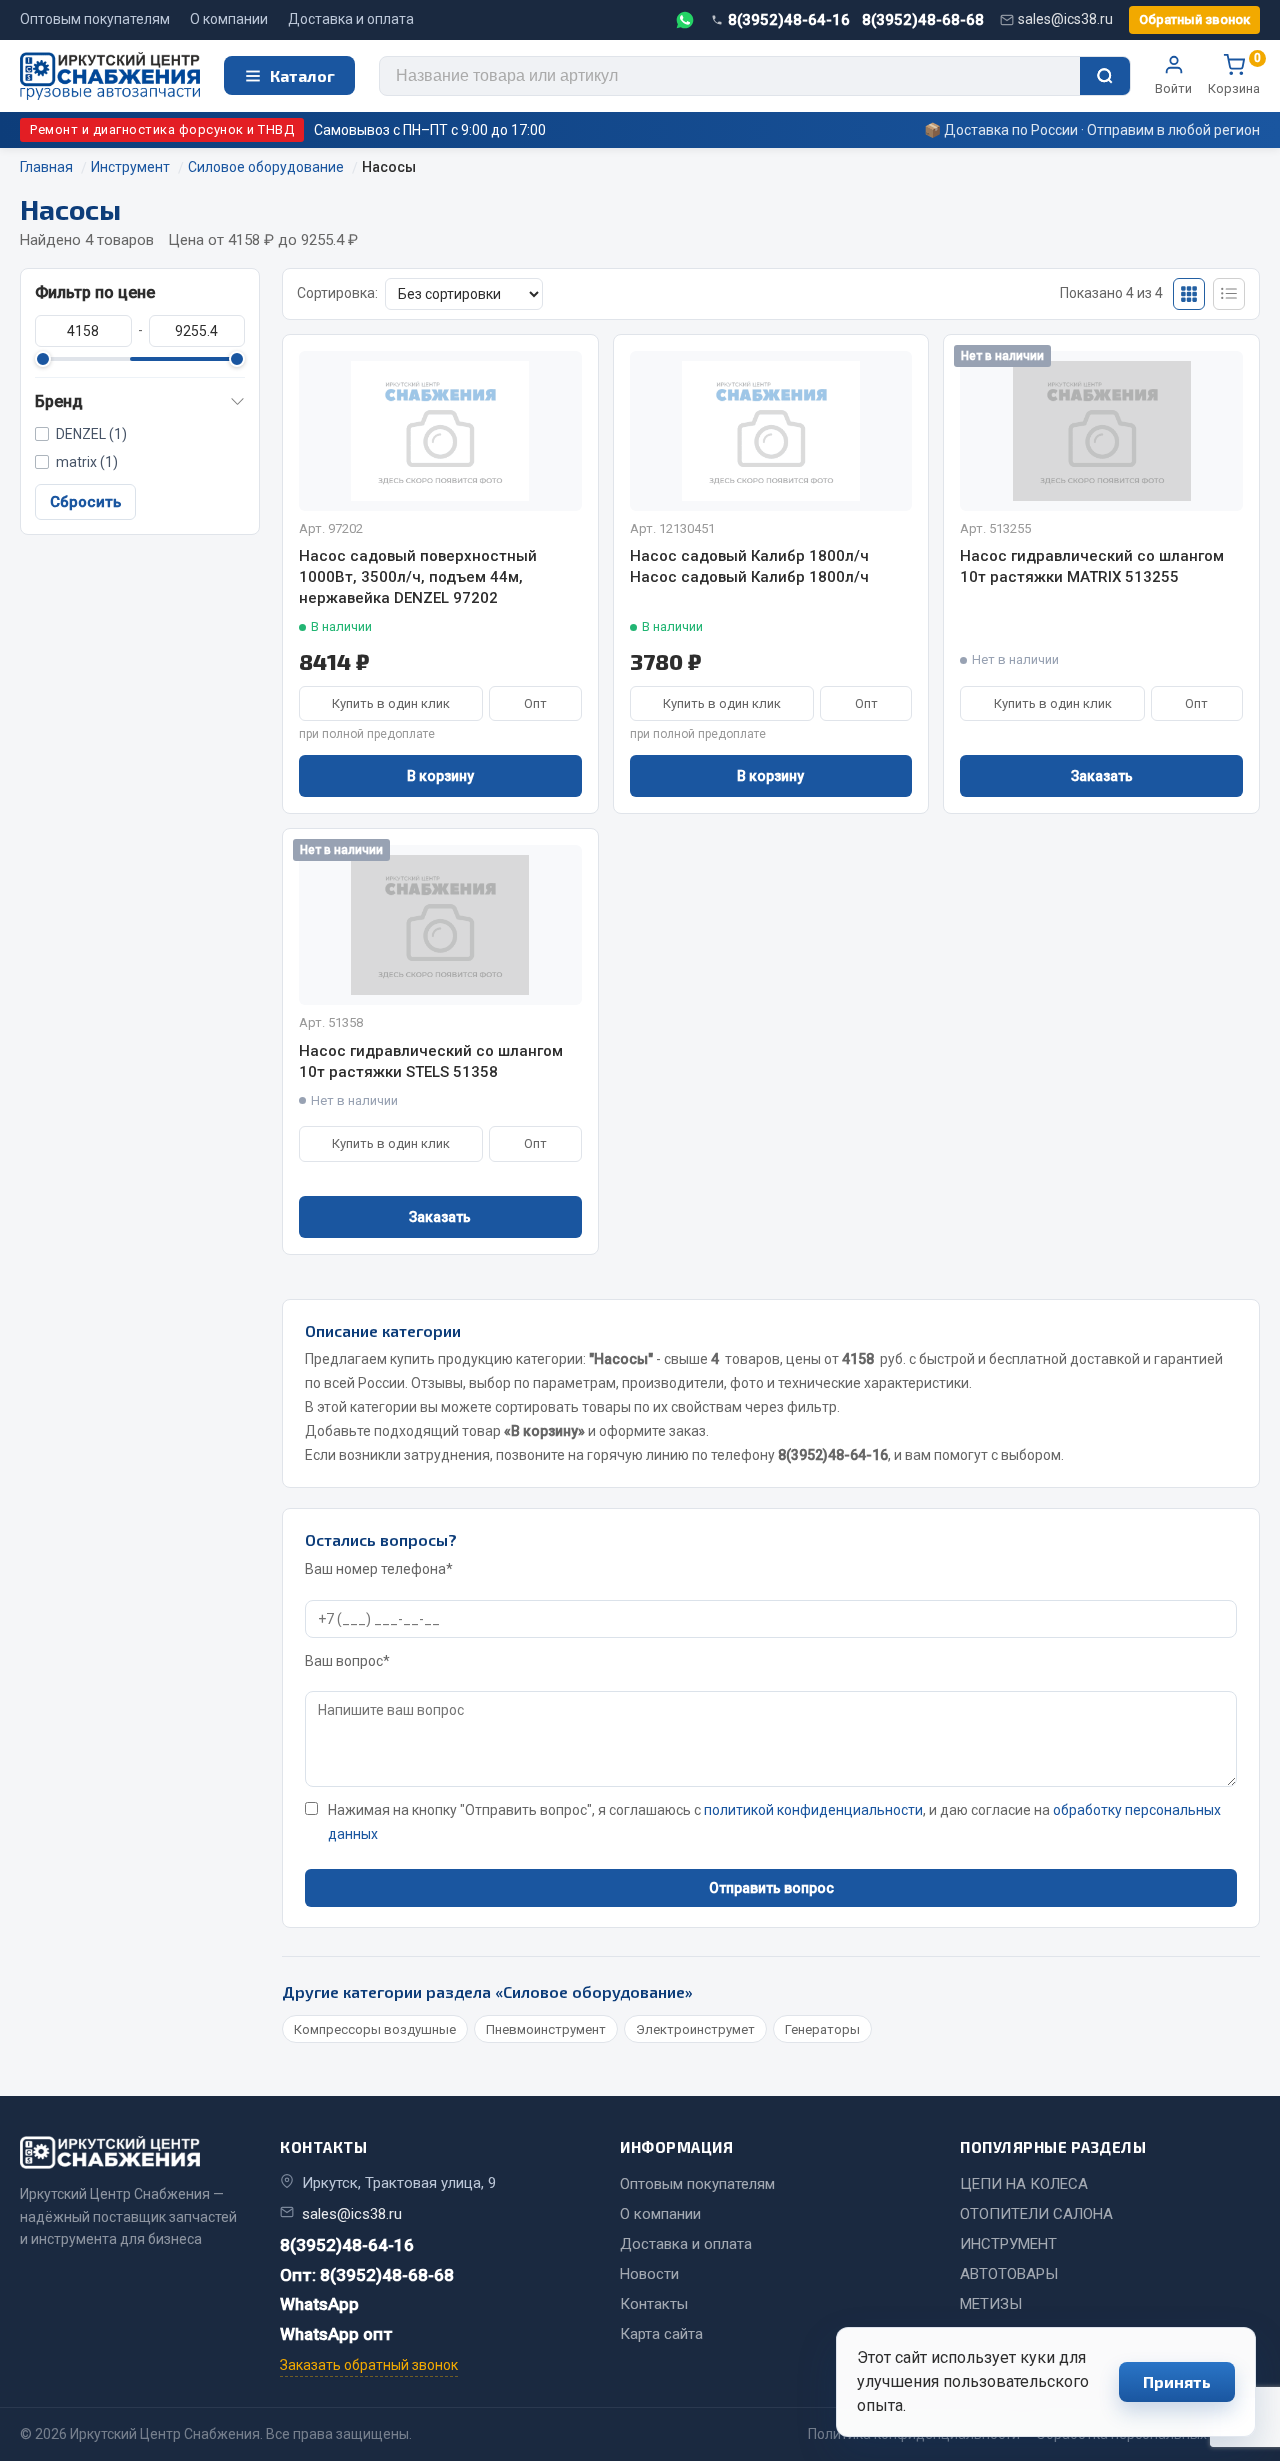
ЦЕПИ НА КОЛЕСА (1024, 2184)
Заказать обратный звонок (369, 2365)
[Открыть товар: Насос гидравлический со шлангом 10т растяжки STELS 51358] (440, 925)
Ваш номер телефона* (379, 1569)
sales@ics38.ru (1065, 19)
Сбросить (85, 502)
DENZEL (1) (91, 434)
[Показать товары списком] (1229, 294)
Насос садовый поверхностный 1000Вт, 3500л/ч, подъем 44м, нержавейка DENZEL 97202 (418, 577)
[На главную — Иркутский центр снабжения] (110, 76)
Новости (649, 2274)
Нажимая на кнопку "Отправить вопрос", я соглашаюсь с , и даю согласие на (774, 1822)
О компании (229, 19)
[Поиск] (1105, 76)
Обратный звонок (1194, 19)
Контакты (654, 2304)
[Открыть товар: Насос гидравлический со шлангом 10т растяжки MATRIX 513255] (1101, 431)
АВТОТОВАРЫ (1009, 2274)
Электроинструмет (695, 2029)
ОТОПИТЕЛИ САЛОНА (1036, 2214)
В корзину (440, 776)
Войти (1173, 88)
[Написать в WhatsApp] (685, 20)
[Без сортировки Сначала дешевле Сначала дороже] (464, 294)
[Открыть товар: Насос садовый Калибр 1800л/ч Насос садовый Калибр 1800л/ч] (771, 431)
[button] (140, 402)
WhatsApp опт (336, 2334)
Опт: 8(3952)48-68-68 (367, 2275)
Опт (535, 703)
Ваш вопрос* (347, 1661)
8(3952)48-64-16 (789, 20)
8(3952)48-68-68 (923, 20)
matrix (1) (87, 462)
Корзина (1234, 75)
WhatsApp (319, 2304)
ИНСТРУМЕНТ (1008, 2244)
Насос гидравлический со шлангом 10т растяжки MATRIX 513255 (1092, 566)
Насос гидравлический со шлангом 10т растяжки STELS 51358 (431, 1061)
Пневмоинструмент (546, 2029)
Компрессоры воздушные (375, 2029)
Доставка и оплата (351, 19)
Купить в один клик (391, 703)
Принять (1177, 2381)
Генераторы (822, 2029)
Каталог (302, 75)
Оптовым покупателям (95, 19)
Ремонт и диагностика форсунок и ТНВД (162, 129)
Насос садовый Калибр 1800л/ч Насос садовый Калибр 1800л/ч (749, 566)
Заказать (1102, 776)
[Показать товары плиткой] (1189, 294)
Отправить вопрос (771, 1888)
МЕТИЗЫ (991, 2304)
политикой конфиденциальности (813, 1810)
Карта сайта (661, 2334)
